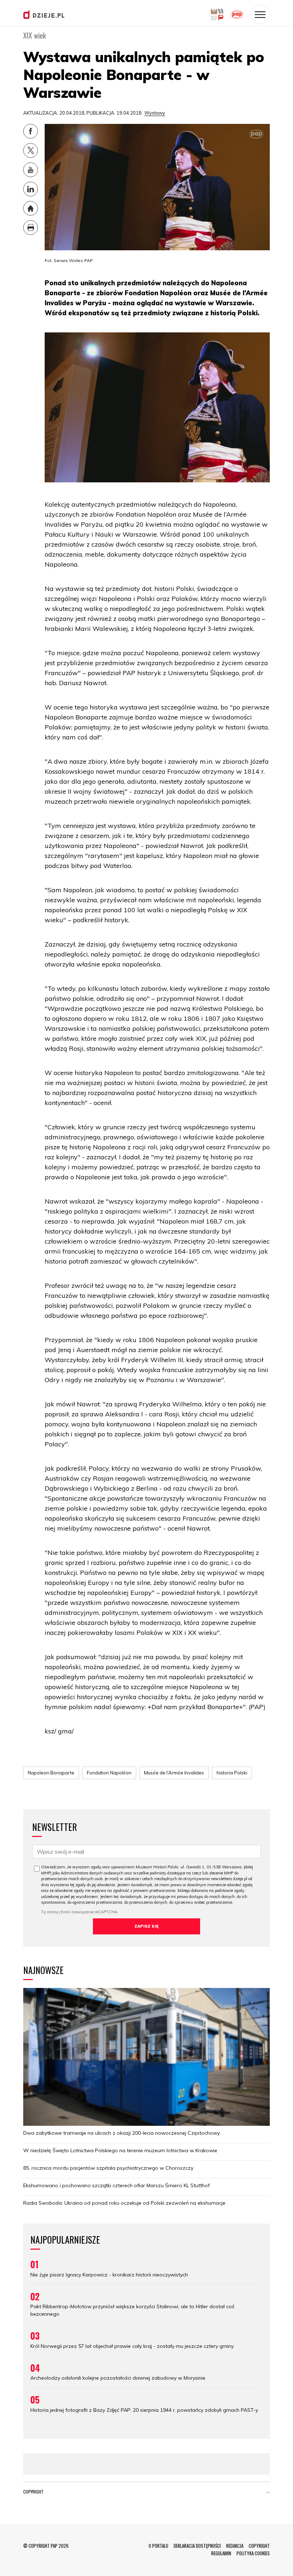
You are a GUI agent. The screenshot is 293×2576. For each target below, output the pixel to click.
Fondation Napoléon (109, 1773)
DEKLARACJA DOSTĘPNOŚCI (197, 2546)
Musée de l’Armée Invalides (174, 1773)
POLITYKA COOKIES (253, 2553)
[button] (268, 2493)
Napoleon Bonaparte (51, 1773)
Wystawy (155, 113)
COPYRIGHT (259, 2546)
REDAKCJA (235, 2546)
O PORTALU (158, 2546)
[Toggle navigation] (260, 14)
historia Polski (232, 1773)
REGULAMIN (221, 2553)
